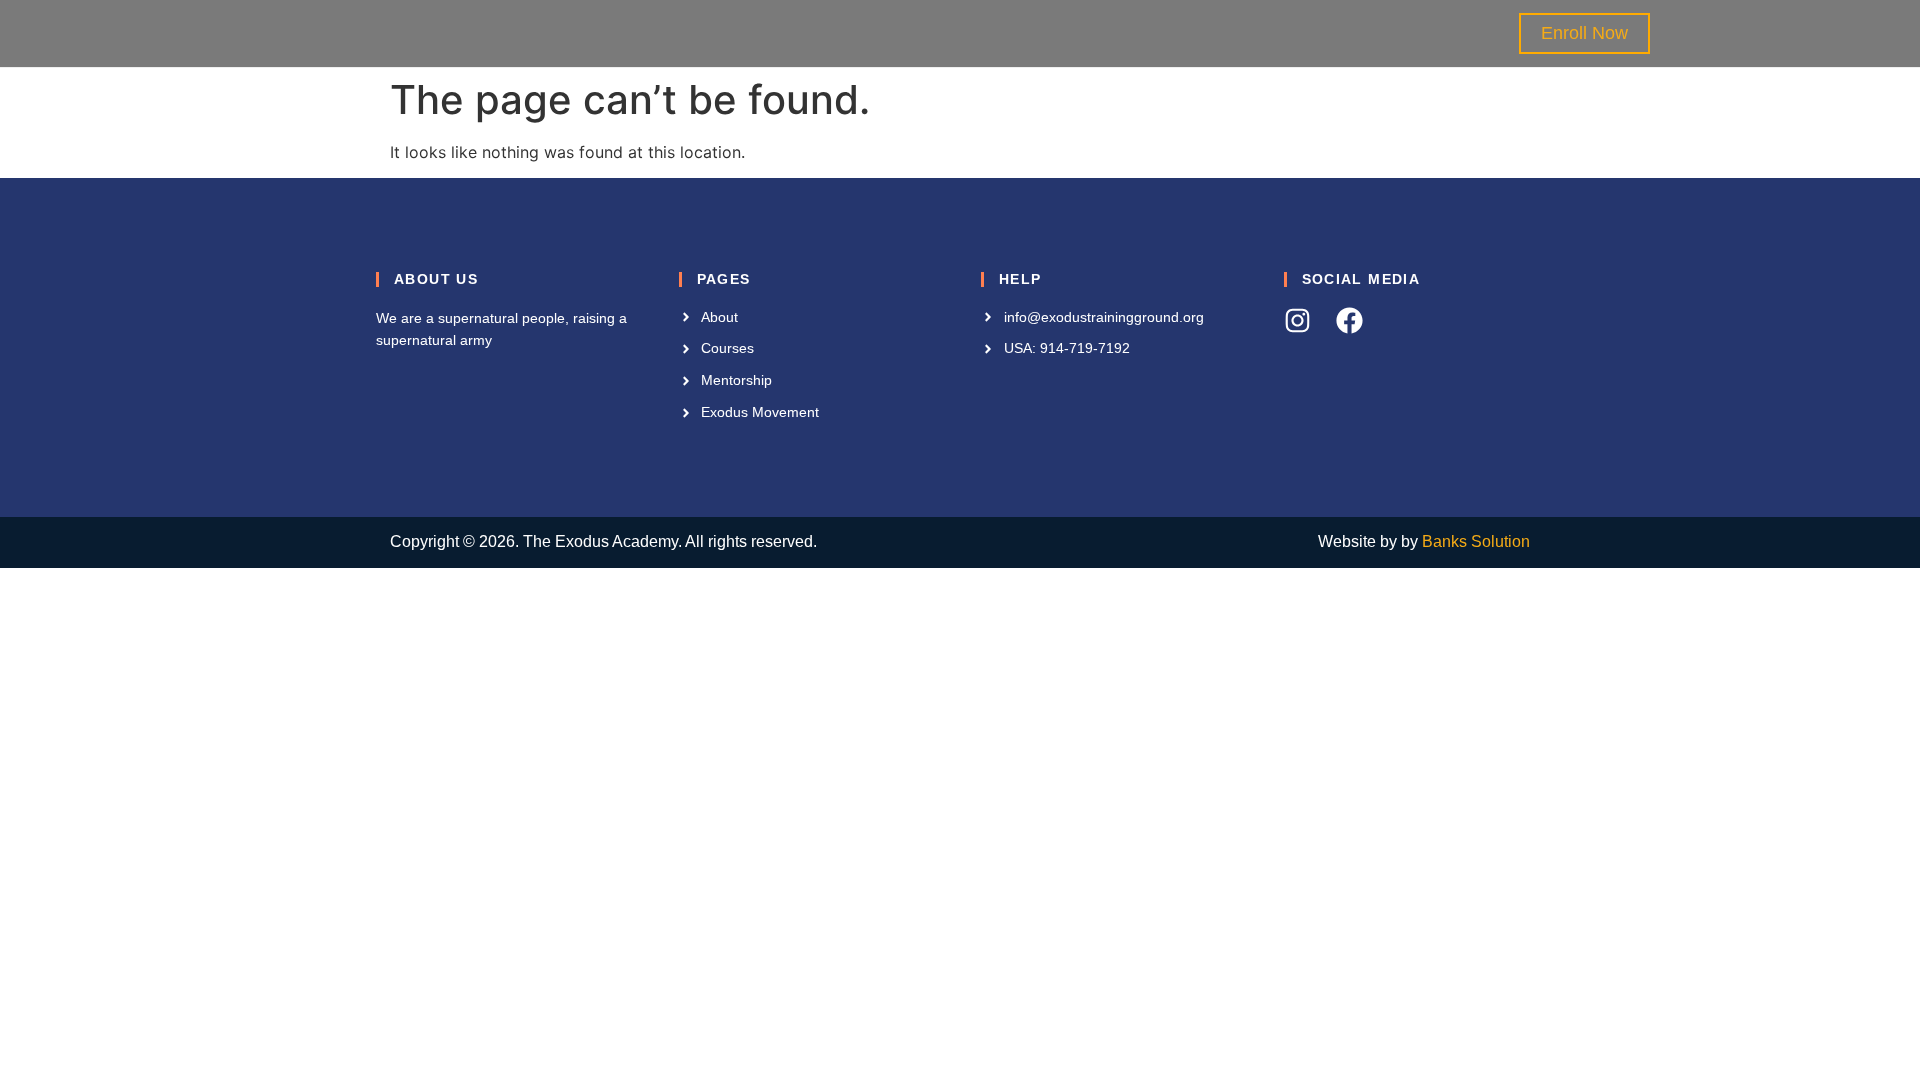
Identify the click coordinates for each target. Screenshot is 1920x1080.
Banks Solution (1476, 541)
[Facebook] (1349, 320)
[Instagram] (1297, 320)
